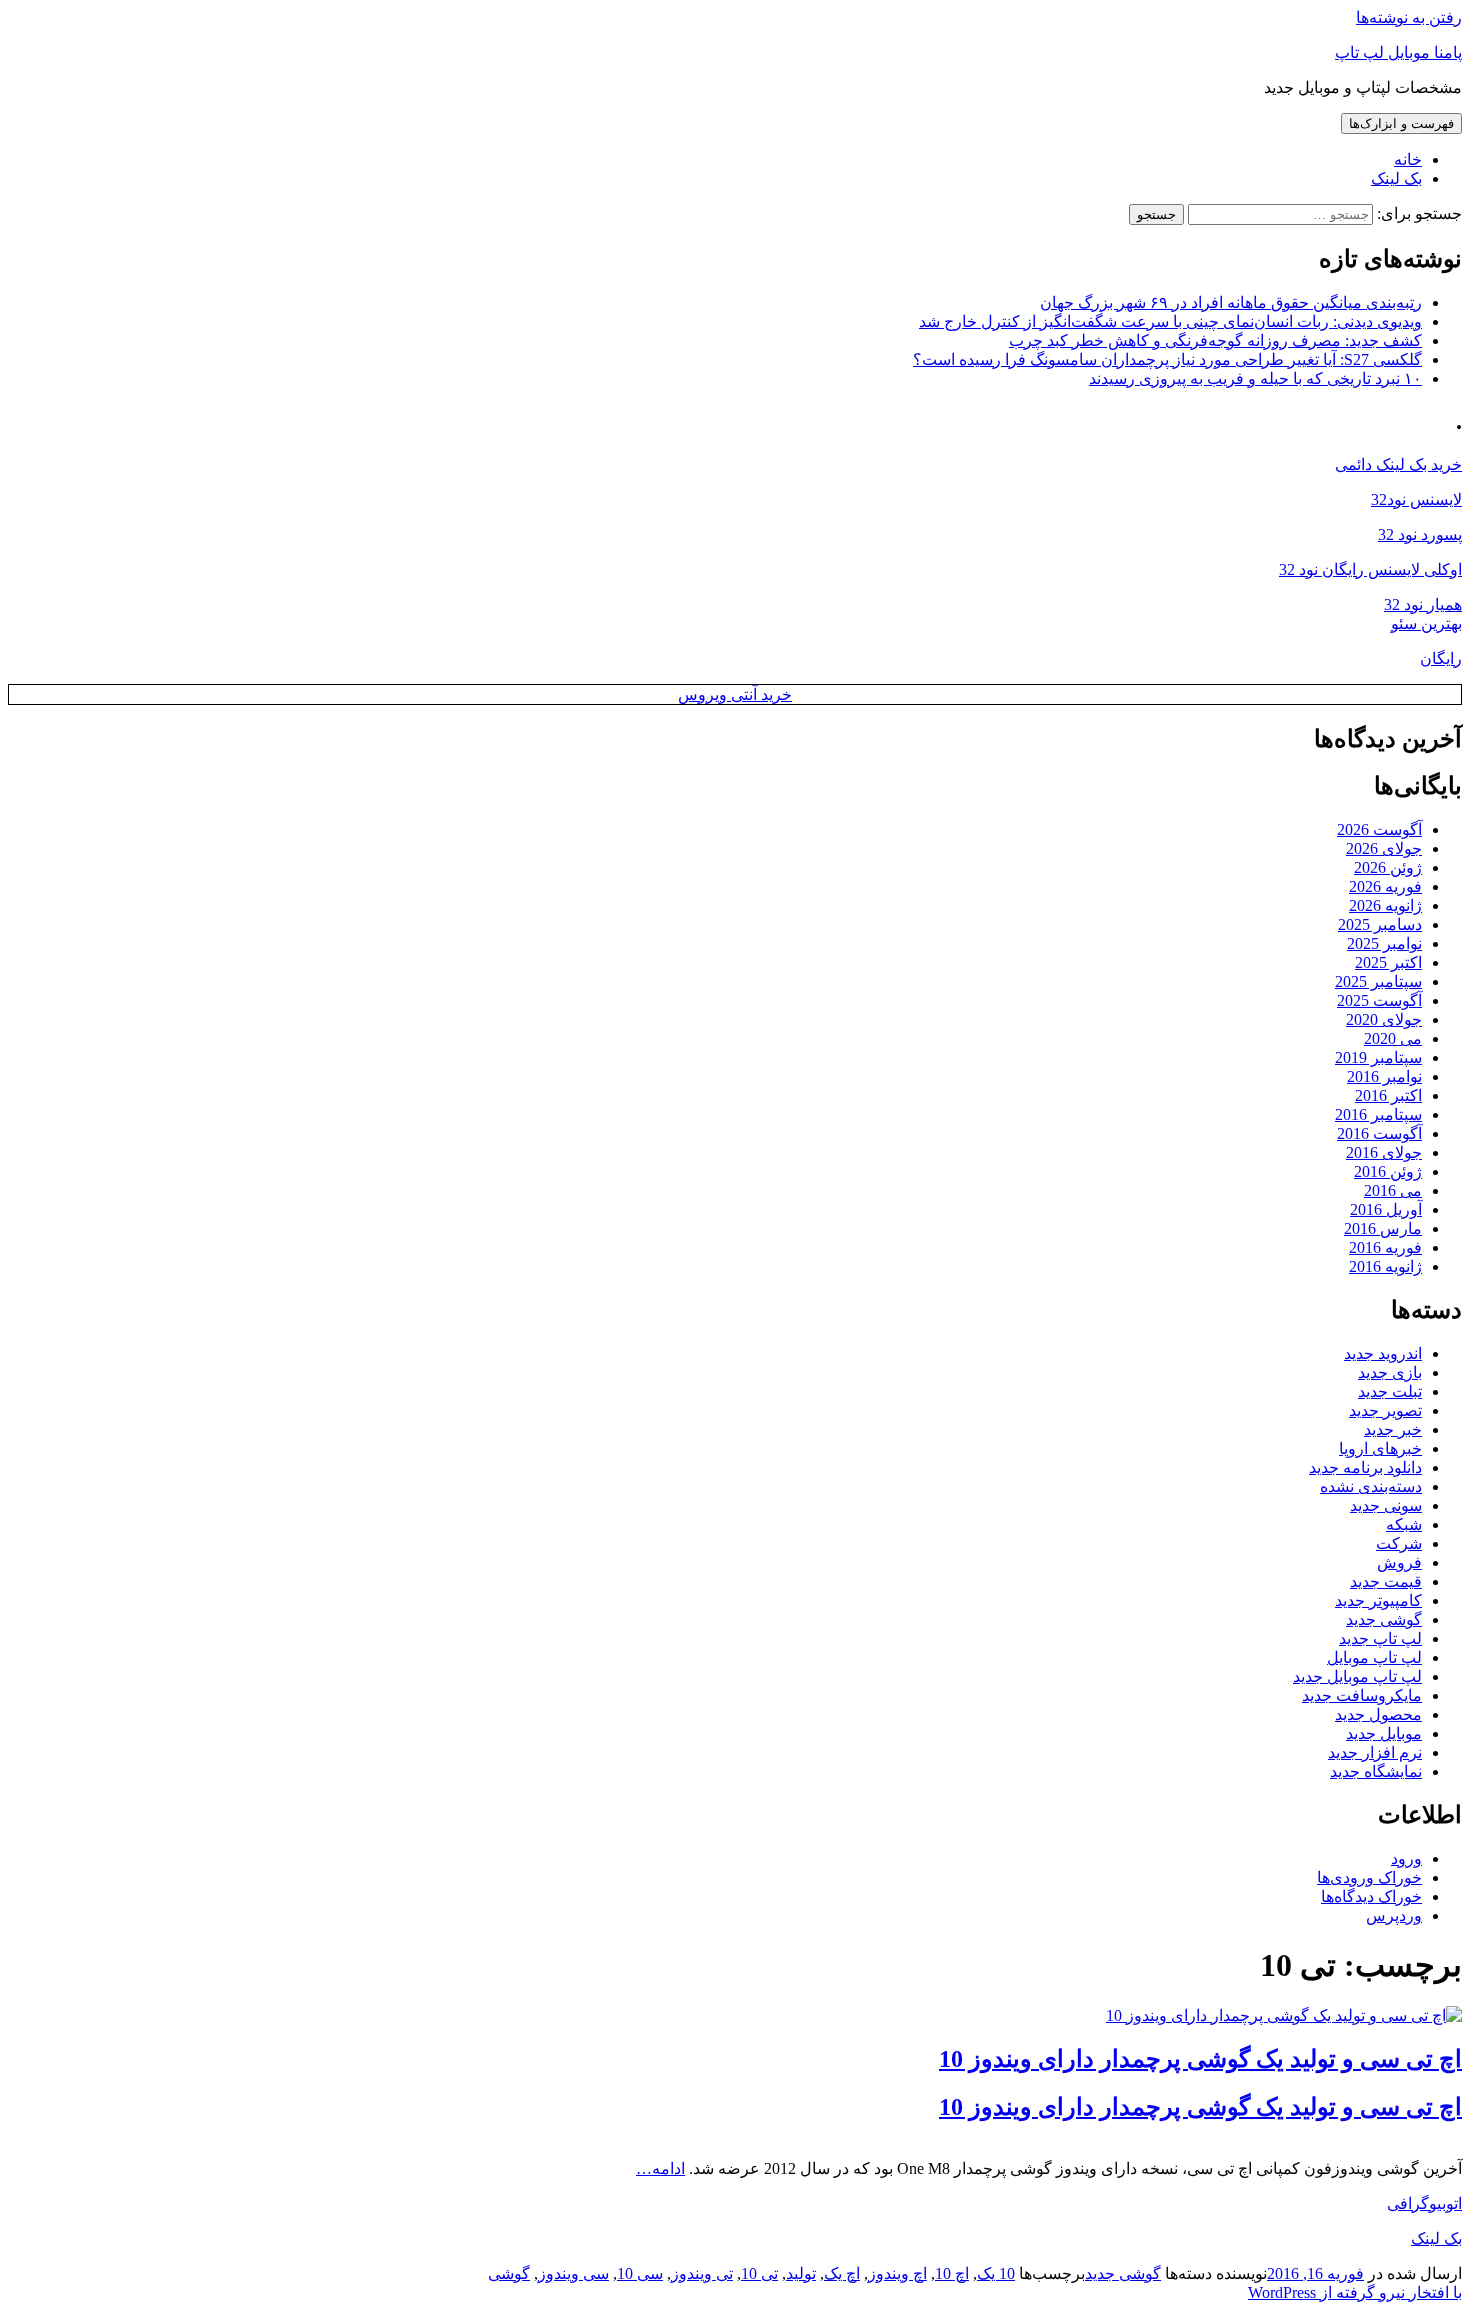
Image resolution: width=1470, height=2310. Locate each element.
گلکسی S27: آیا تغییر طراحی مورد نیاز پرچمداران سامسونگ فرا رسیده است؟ (1167, 359)
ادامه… (660, 2168)
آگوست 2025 (1379, 1000)
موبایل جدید (1384, 1733)
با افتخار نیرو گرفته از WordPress (1355, 2292)
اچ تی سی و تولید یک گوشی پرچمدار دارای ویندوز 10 (1200, 2059)
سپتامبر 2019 (1378, 1057)
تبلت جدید (1390, 1391)
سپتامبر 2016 (1378, 1114)
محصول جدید (1378, 1714)
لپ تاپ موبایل (1374, 1657)
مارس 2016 (1383, 1228)
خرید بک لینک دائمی (1398, 464)
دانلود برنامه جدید (1365, 1467)
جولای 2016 (1384, 1152)
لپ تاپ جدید (1380, 1638)
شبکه (1404, 1524)
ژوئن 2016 (1388, 1171)
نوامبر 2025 (1384, 943)
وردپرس (1394, 1915)
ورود (1406, 1858)
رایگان (1441, 658)
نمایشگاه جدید (1376, 1771)
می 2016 (1393, 1190)
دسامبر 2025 (1380, 924)
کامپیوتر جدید (1378, 1600)
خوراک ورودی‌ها (1369, 1877)
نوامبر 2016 (1384, 1076)
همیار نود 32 (1423, 604)
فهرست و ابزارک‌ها (1401, 123)
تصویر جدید (1385, 1410)
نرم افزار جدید (1375, 1752)
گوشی (509, 2273)
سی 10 (640, 2273)
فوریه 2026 (1385, 886)
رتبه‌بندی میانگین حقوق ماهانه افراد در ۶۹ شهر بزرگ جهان (1231, 302)
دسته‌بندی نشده (1371, 1486)
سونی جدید (1386, 1505)
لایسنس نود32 (1416, 499)
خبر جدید (1393, 1429)
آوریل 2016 (1386, 1209)
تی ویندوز (702, 2273)
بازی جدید (1390, 1372)
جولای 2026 (1384, 848)
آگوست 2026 (1379, 829)
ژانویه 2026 (1385, 905)
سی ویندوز (573, 2273)
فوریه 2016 (1385, 1247)
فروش (1399, 1562)
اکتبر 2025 (1388, 962)
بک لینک (1396, 178)
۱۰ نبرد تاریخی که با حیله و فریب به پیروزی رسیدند (1255, 378)
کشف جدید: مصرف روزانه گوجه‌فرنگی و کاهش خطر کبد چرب (1215, 340)
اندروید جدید (1383, 1353)
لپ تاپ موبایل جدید (1357, 1676)
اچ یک (842, 2273)
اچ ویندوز (897, 2273)
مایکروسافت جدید (1362, 1695)
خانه (1408, 159)
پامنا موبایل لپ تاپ (1398, 52)
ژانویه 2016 (1385, 1266)
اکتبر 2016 (1388, 1095)
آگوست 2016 (1379, 1133)
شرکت (1399, 1543)
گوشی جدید (1384, 1619)
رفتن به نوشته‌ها (1409, 17)
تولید (801, 2273)
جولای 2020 (1384, 1019)
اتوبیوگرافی (1424, 2203)
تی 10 (759, 2273)
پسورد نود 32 (1420, 534)
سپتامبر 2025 (1378, 981)
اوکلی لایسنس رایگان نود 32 (1370, 569)
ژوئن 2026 (1388, 867)
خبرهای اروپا (1380, 1448)
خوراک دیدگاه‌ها (1371, 1896)
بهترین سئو (1426, 623)
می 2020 (1393, 1038)
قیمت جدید (1386, 1581)
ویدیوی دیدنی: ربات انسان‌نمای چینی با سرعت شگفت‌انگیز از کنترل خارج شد (1170, 321)
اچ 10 (952, 2273)
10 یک (996, 2273)
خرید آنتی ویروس (735, 694)
